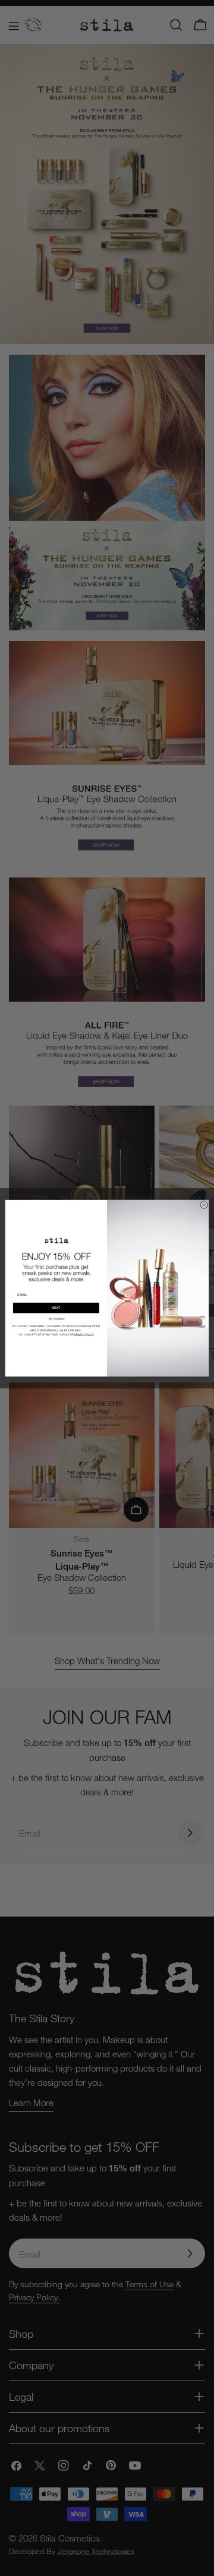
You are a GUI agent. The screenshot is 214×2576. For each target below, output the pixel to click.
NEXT (56, 1308)
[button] (56, 1319)
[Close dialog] (204, 1205)
